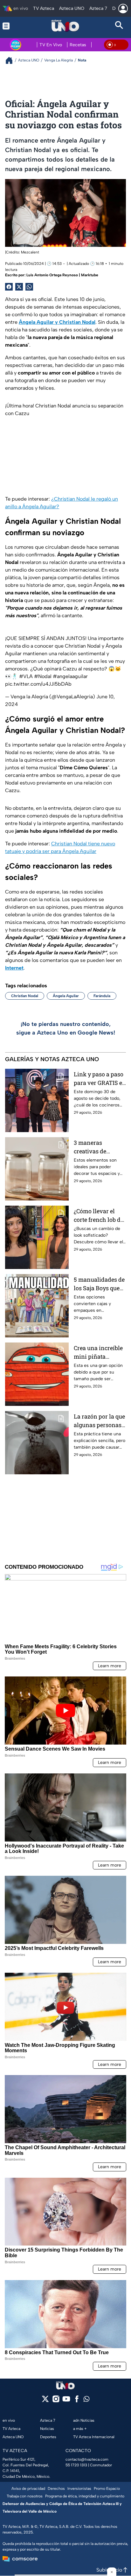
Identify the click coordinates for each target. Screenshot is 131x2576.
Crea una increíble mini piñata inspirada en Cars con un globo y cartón (98, 1352)
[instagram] (56, 2401)
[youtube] (66, 2401)
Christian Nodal (25, 996)
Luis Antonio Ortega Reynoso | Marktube (62, 275)
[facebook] (77, 2401)
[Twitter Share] (19, 287)
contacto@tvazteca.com (87, 2459)
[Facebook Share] (9, 287)
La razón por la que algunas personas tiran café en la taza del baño (100, 1421)
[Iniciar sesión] (123, 9)
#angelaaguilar (70, 676)
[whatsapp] (86, 2400)
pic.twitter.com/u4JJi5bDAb (38, 684)
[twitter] (45, 2401)
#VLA (26, 676)
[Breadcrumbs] (12, 60)
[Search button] (119, 26)
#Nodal (43, 676)
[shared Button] (29, 287)
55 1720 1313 (76, 2465)
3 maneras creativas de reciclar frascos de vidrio (98, 1147)
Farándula (102, 996)
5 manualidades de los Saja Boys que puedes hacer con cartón (99, 1284)
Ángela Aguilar (66, 996)
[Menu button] (12, 26)
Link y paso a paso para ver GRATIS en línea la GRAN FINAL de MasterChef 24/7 (100, 1079)
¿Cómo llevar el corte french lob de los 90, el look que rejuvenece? (99, 1216)
